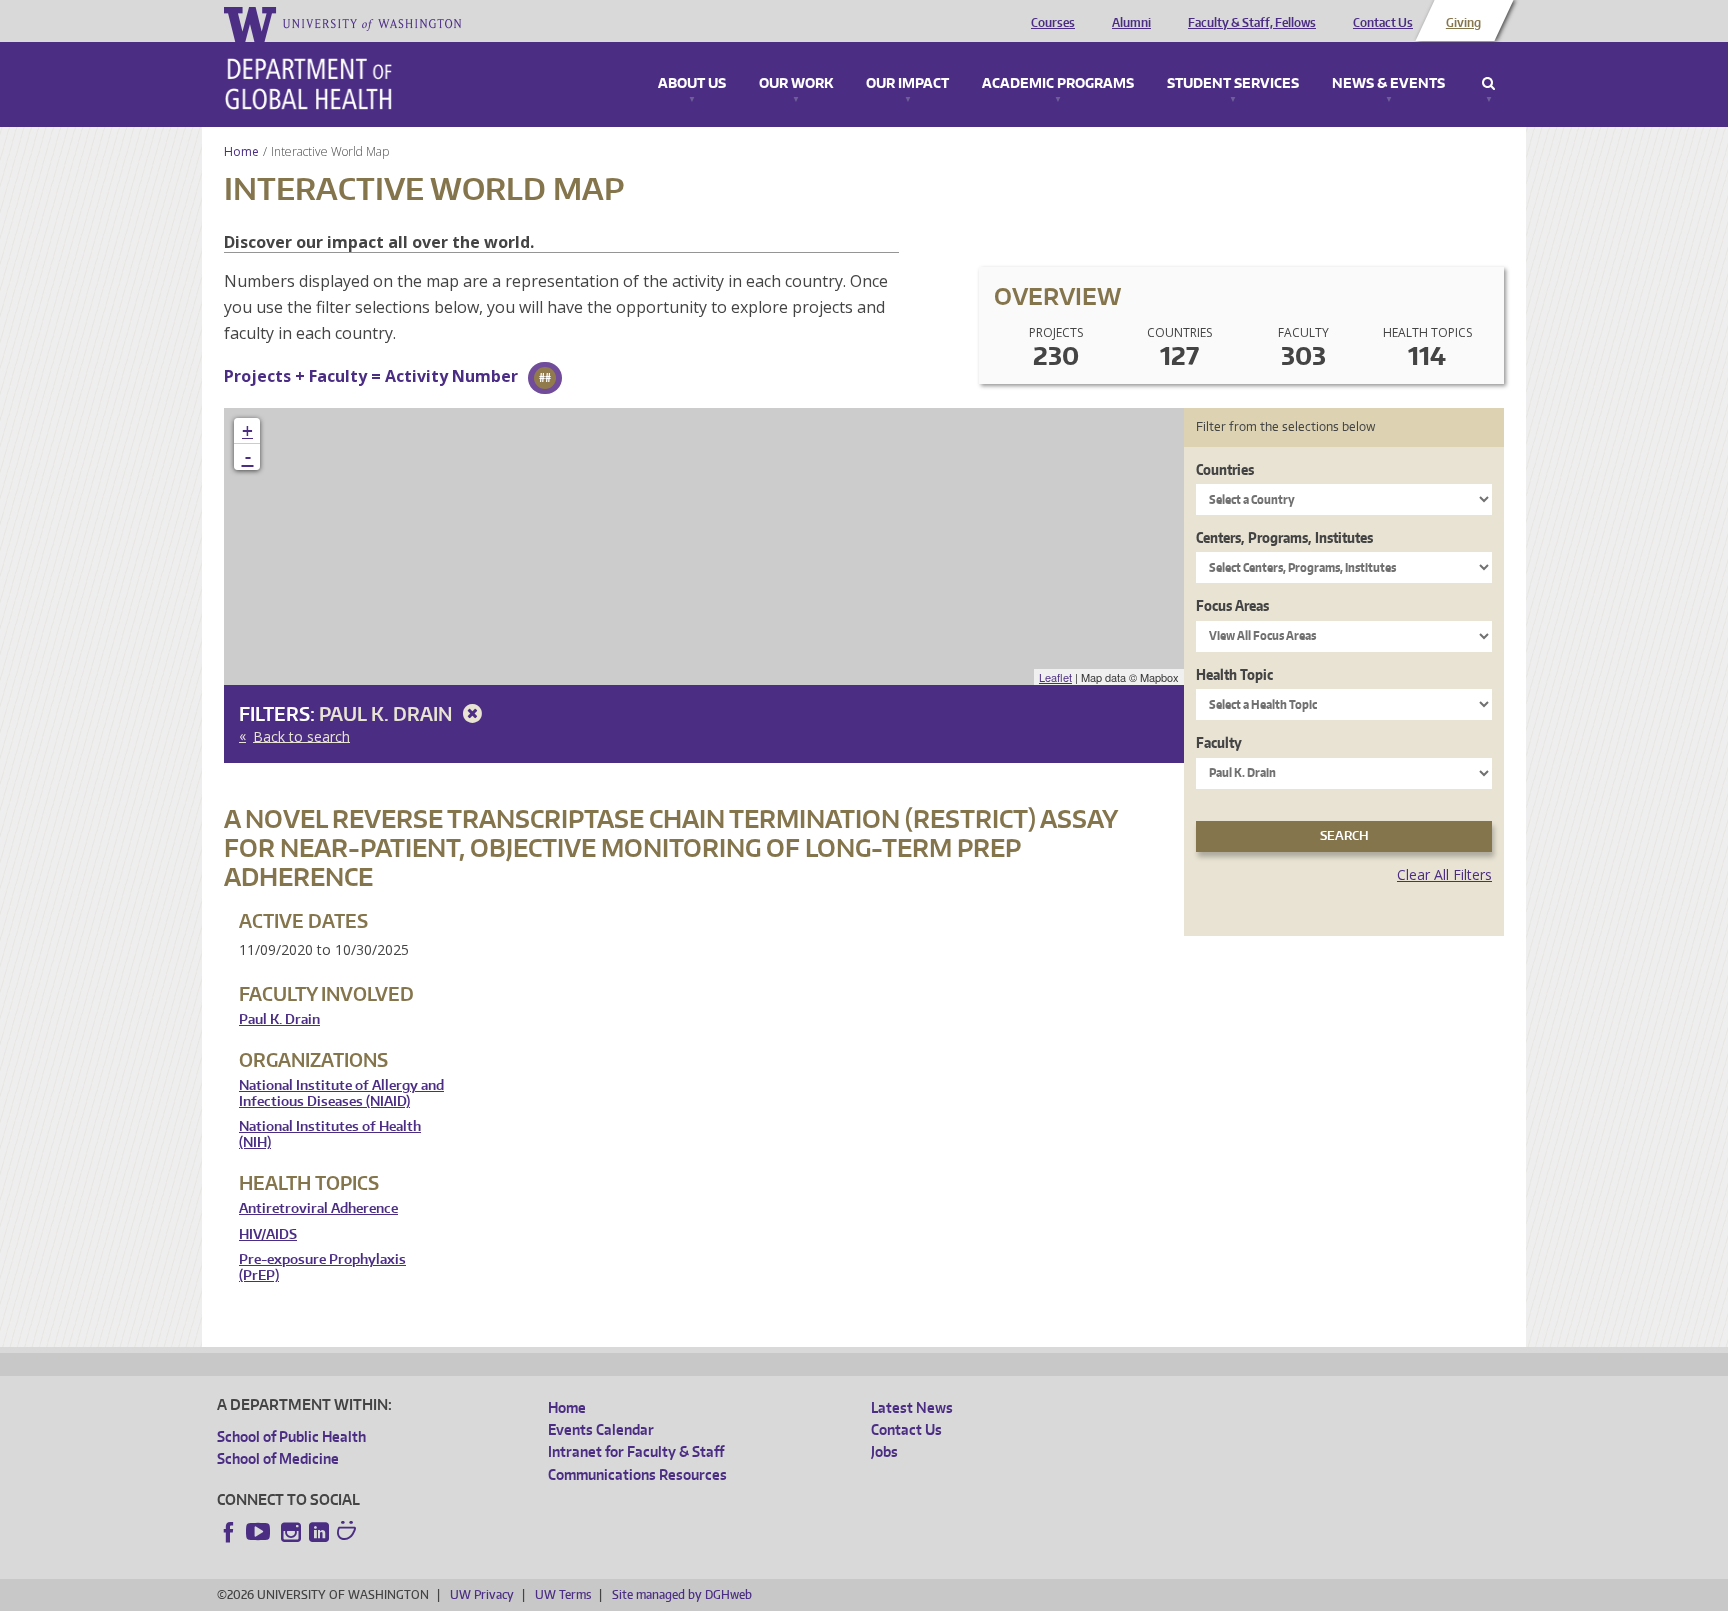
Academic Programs (1058, 84)
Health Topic (1234, 674)
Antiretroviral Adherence (318, 1208)
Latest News (912, 1407)
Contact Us (1383, 23)
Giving (1463, 23)
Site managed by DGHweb (682, 1594)
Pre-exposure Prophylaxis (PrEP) (322, 1267)
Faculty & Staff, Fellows (1252, 23)
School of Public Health (291, 1436)
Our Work (796, 84)
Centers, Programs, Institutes (1284, 537)
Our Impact (907, 84)
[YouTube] (260, 1532)
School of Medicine (278, 1458)
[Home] (308, 84)
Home (241, 151)
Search (1488, 84)
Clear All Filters (1444, 874)
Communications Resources (637, 1474)
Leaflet (1055, 677)
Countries (1225, 469)
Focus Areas (1232, 605)
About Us (692, 84)
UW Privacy (482, 1594)
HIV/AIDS (268, 1234)
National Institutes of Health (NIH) (330, 1134)
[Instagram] (291, 1532)
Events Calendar (601, 1429)
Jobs (884, 1451)
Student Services (1233, 84)
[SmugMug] (349, 1533)
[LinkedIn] (319, 1532)
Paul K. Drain (387, 713)
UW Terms (563, 1594)
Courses (1053, 23)
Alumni (1131, 23)
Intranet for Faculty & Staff (636, 1451)
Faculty (1219, 742)
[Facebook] (229, 1532)
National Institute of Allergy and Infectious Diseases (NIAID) (341, 1093)
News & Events (1388, 84)
